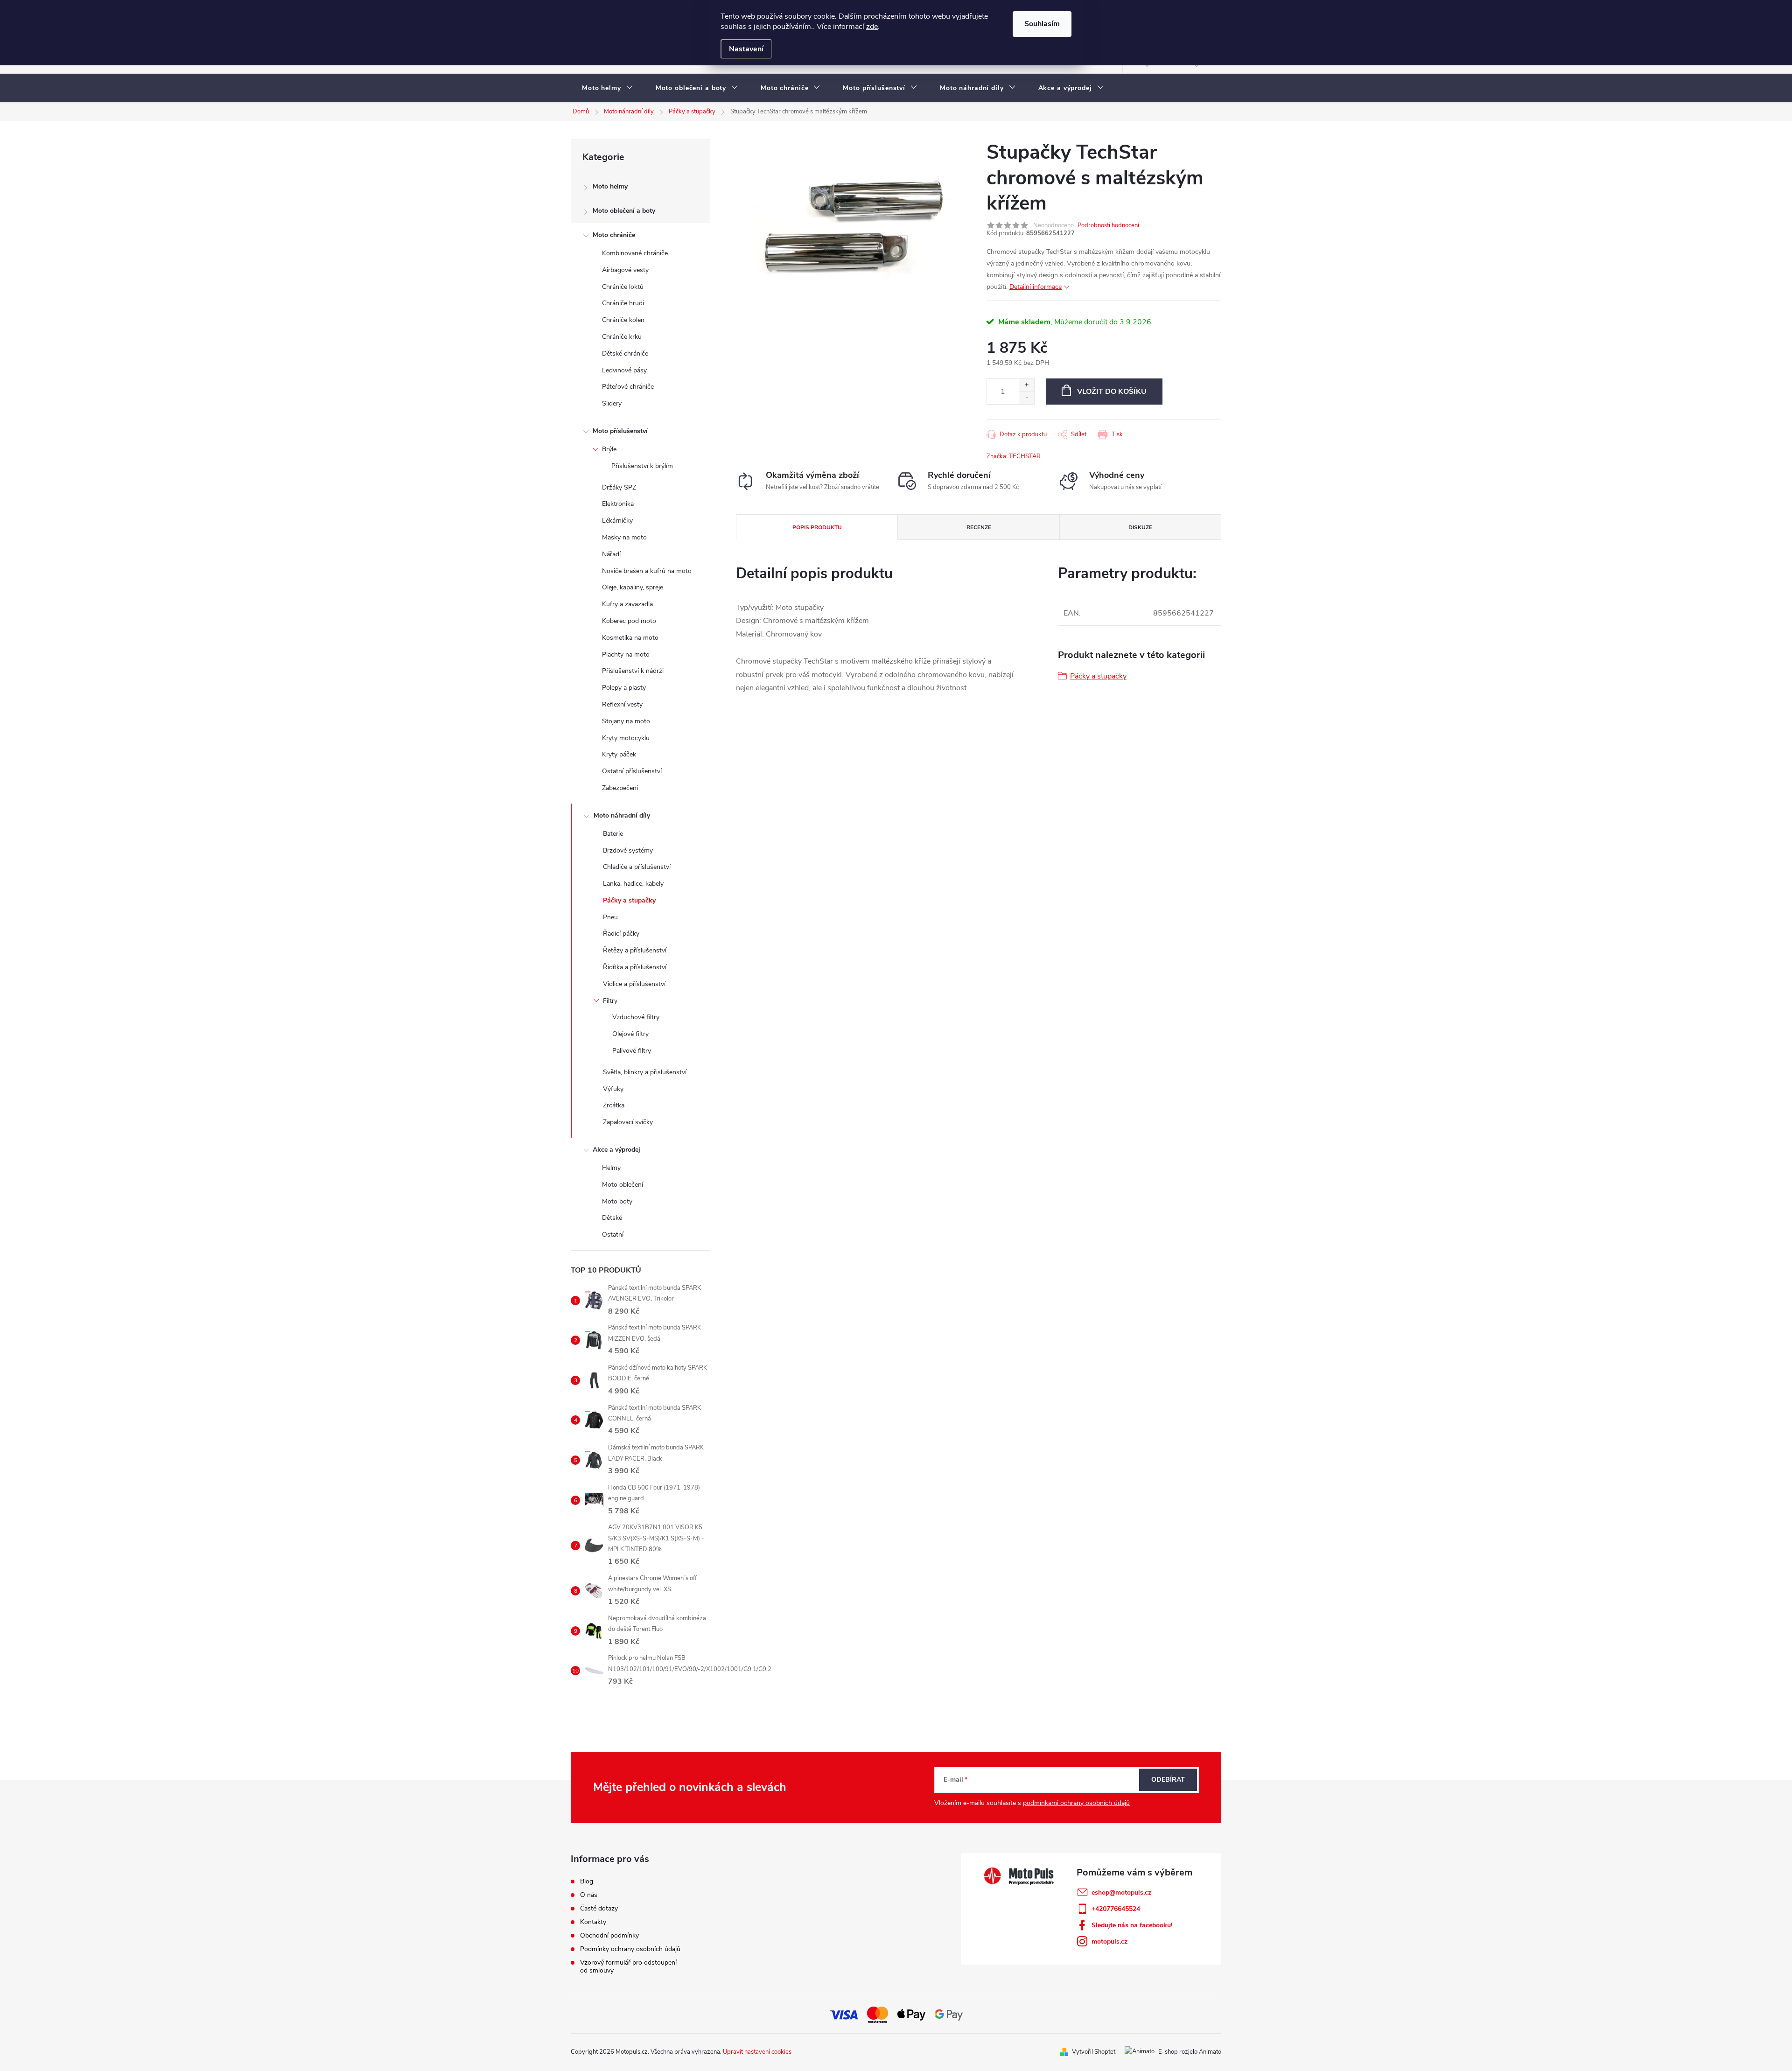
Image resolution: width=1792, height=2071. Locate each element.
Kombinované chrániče (635, 253)
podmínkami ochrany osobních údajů (1076, 1803)
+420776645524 (1116, 1909)
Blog (587, 1881)
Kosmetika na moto (630, 638)
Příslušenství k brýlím (642, 466)
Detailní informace (1036, 287)
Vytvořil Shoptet (1094, 2052)
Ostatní (613, 1235)
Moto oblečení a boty (624, 211)
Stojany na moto (626, 721)
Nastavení (746, 49)
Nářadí (611, 554)
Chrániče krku (622, 337)
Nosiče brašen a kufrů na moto (647, 571)
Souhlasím (1042, 24)
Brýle (609, 449)
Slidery (612, 403)
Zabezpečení (620, 788)
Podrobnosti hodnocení (1108, 225)
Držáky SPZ (619, 487)
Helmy (611, 1168)
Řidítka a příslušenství (635, 967)
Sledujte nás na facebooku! (1132, 1925)
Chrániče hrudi (623, 303)
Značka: (1014, 456)
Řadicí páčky (621, 934)
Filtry (610, 1001)
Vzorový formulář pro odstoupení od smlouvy (628, 1966)
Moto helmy (610, 186)
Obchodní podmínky (609, 1935)
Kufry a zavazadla (627, 604)
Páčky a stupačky (629, 900)
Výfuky (613, 1089)
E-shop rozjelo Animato (1190, 2052)
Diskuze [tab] (1140, 527)
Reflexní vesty (622, 704)
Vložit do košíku (1112, 392)
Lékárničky (617, 521)
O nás (589, 1895)
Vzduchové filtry (636, 1017)
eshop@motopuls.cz (1121, 1893)
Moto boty (617, 1201)
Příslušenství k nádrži (633, 671)
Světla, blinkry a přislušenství (645, 1072)
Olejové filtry (630, 1034)
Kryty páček (619, 754)
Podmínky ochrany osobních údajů (630, 1949)
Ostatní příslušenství (632, 771)
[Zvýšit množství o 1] (1026, 385)
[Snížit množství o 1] (1026, 398)
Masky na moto (624, 537)
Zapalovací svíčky (628, 1122)
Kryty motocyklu (626, 738)
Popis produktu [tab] (817, 527)
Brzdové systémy (628, 850)
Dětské (612, 1218)
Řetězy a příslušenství (635, 950)
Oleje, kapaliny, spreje (633, 587)
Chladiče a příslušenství (637, 867)
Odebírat (1168, 1780)
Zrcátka (614, 1105)
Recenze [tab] (979, 527)
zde (872, 27)
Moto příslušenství (620, 431)
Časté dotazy (599, 1908)
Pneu (610, 917)
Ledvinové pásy (624, 370)
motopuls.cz (1109, 1942)
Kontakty (593, 1922)
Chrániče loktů (623, 287)
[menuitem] (608, 88)
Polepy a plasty (624, 688)
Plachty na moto (626, 654)
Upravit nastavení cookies (757, 2052)
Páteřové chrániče (628, 387)
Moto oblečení (623, 1185)
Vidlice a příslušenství (634, 984)
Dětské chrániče (625, 353)
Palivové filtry (632, 1051)
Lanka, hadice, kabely (633, 884)
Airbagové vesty (625, 270)
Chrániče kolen (623, 320)
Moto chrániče (614, 235)
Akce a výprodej (616, 1150)
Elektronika (618, 504)
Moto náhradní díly (622, 815)
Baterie (613, 834)
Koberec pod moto (629, 621)
